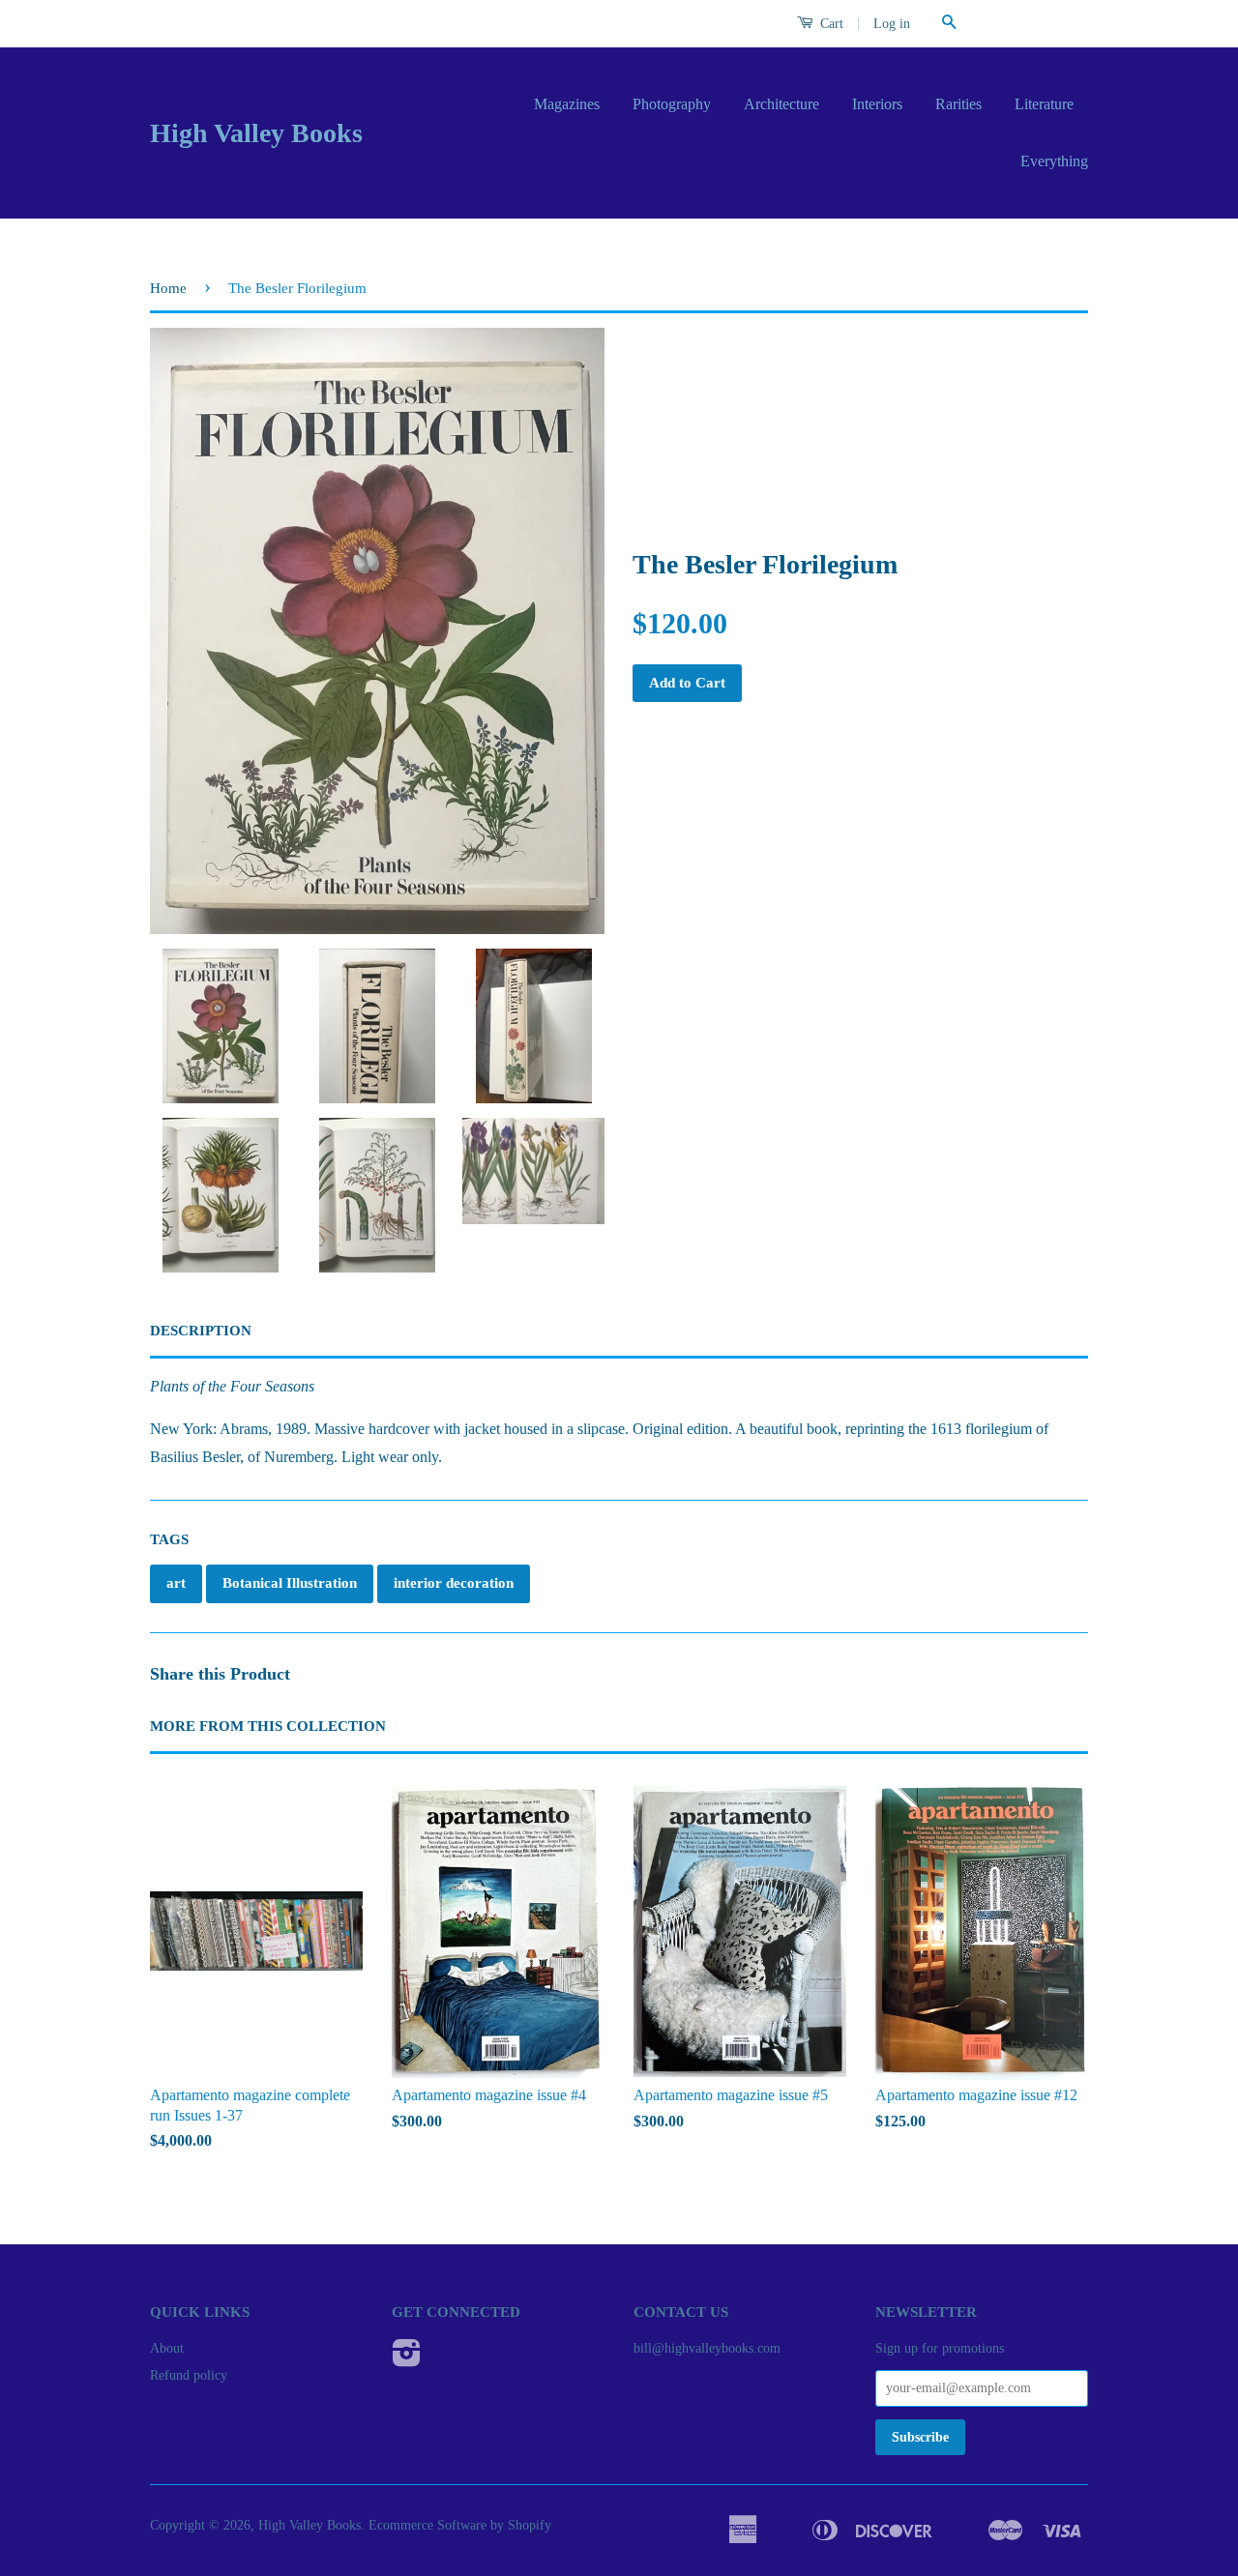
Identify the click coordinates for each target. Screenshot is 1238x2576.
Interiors (877, 104)
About (167, 2348)
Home (168, 288)
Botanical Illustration (290, 1583)
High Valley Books (256, 133)
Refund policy (189, 2375)
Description (201, 1331)
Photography (672, 104)
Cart (830, 24)
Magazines (567, 104)
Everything (1054, 161)
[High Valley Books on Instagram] (407, 2360)
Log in (892, 24)
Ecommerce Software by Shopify (460, 2525)
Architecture (781, 104)
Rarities (958, 104)
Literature (1044, 104)
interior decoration (454, 1583)
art (176, 1583)
